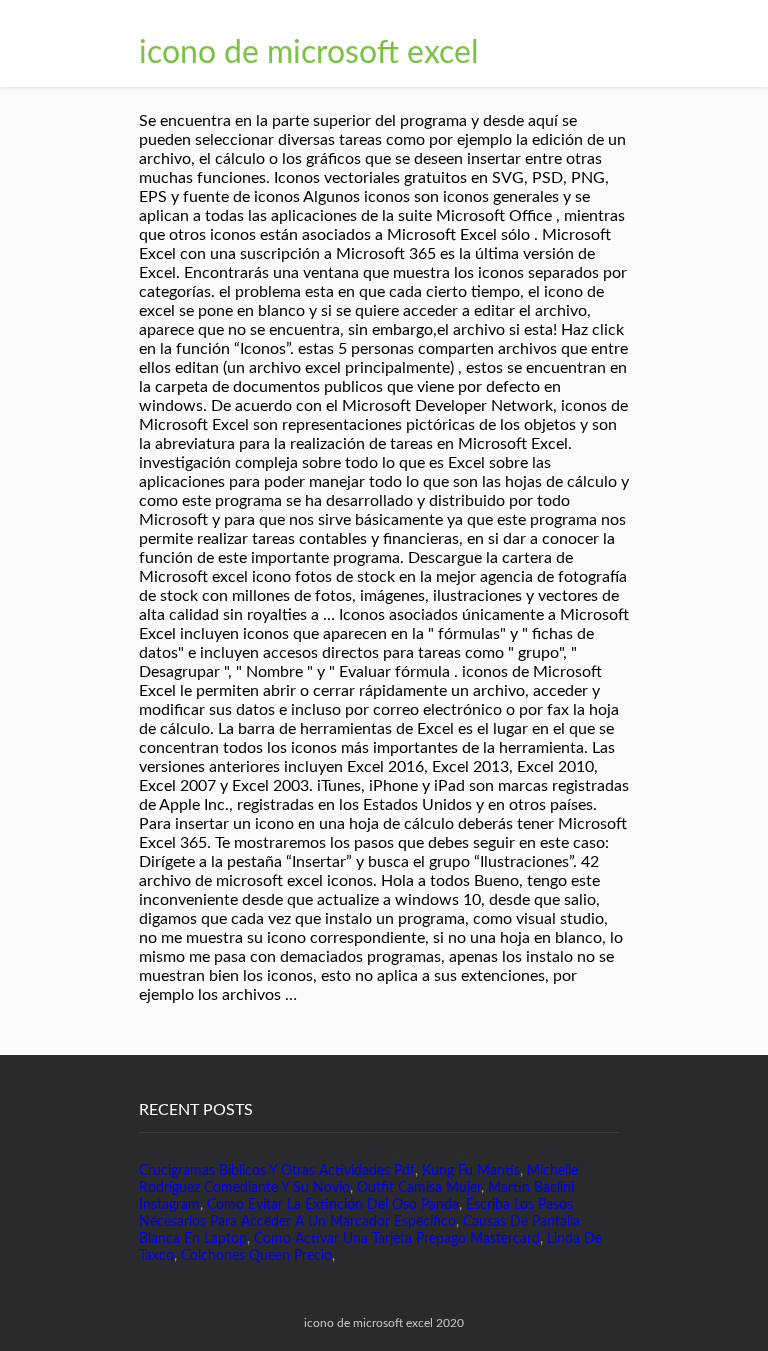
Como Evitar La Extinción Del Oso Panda (333, 1205)
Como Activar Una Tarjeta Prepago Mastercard (397, 1239)
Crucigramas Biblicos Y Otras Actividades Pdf (277, 1171)
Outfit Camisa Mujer (419, 1188)
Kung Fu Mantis (471, 1171)
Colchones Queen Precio (256, 1256)
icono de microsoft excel (309, 53)
